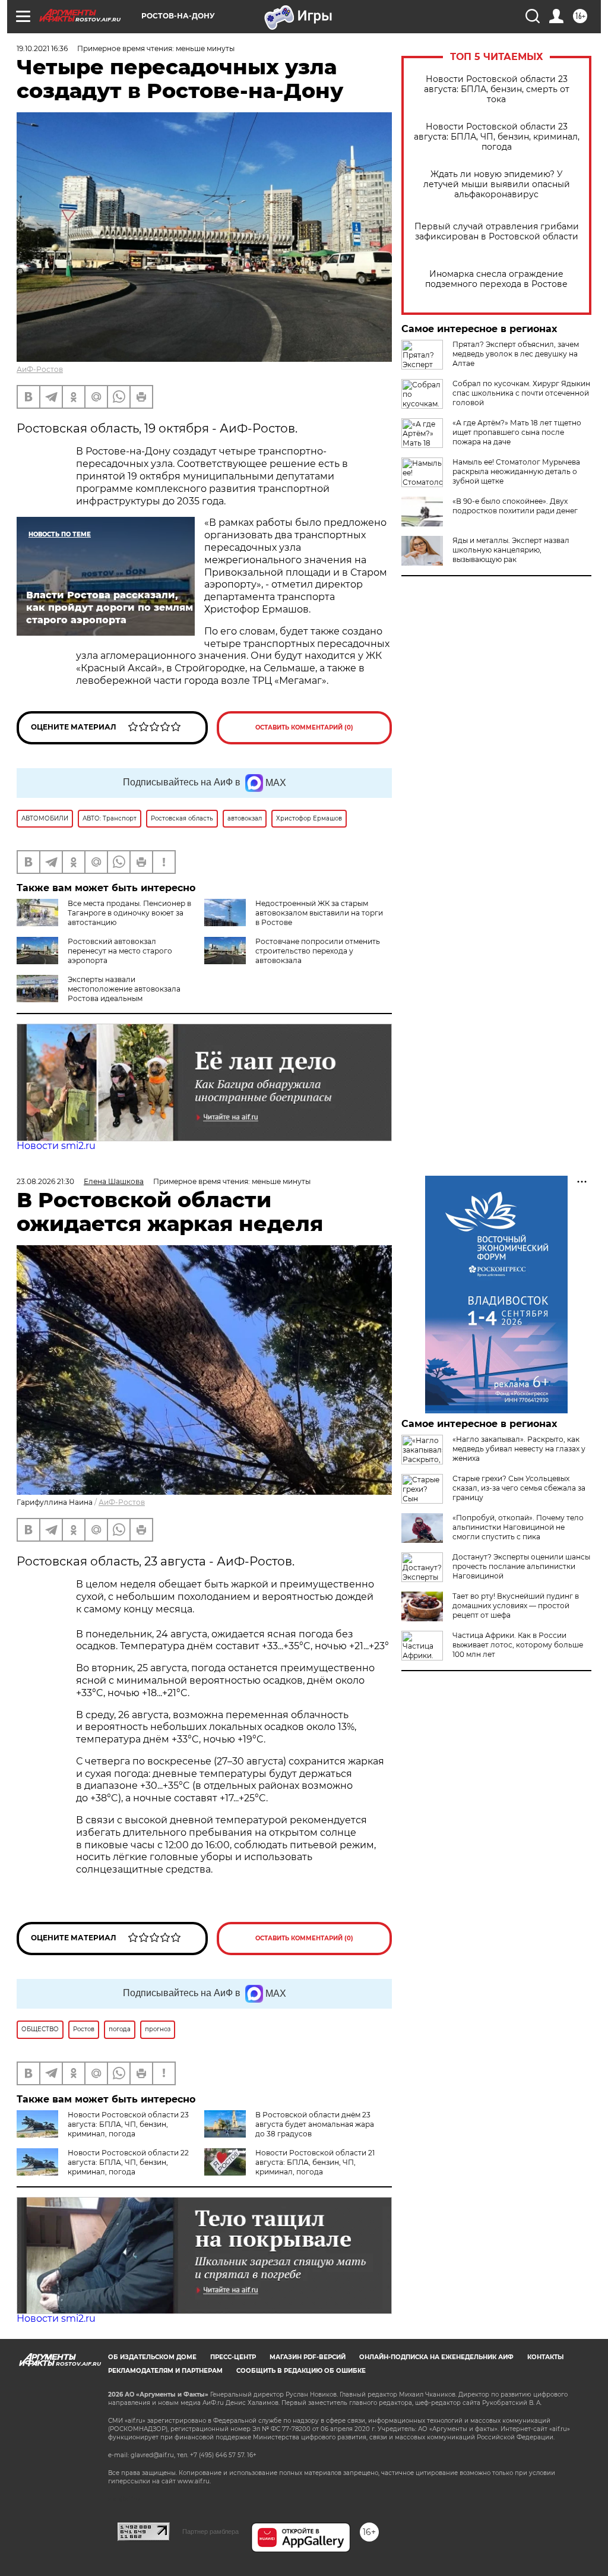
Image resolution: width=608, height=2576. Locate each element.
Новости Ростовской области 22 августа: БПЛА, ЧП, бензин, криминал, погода (128, 2162)
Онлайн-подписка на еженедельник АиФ (436, 2357)
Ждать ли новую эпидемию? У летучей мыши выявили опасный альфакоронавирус (497, 184)
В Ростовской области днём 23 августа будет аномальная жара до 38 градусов (315, 2124)
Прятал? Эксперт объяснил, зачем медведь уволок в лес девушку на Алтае (516, 354)
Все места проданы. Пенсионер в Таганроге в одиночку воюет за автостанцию (129, 913)
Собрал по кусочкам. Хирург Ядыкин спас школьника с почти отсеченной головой (521, 393)
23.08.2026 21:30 (45, 1181)
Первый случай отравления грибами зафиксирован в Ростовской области (497, 232)
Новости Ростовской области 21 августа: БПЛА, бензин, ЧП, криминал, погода (315, 2162)
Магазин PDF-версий (308, 2357)
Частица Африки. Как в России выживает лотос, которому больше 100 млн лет (518, 1645)
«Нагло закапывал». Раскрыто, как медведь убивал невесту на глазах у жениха (519, 1449)
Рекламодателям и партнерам (165, 2371)
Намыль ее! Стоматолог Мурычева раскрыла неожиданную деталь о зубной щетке (516, 471)
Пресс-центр (233, 2357)
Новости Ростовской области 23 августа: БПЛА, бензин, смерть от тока (497, 89)
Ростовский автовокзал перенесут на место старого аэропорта (120, 951)
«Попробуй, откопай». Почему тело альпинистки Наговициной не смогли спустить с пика (518, 1527)
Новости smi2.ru (56, 1146)
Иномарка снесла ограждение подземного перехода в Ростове (496, 279)
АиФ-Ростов (40, 369)
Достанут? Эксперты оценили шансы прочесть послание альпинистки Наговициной (521, 1566)
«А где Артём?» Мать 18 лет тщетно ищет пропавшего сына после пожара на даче (517, 432)
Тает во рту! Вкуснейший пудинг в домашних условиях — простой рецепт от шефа (516, 1606)
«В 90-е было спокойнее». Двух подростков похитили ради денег (515, 506)
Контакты (545, 2357)
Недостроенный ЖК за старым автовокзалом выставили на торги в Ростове (319, 913)
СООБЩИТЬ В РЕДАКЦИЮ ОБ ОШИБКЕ (301, 2371)
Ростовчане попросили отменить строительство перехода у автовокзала (318, 951)
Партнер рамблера (210, 2531)
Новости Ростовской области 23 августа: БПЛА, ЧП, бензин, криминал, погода (497, 137)
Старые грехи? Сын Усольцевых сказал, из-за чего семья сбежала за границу (519, 1488)
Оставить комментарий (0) (304, 727)
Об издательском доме (152, 2357)
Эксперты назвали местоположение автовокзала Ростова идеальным (124, 989)
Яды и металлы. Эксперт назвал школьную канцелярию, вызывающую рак (511, 550)
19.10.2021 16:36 (42, 48)
